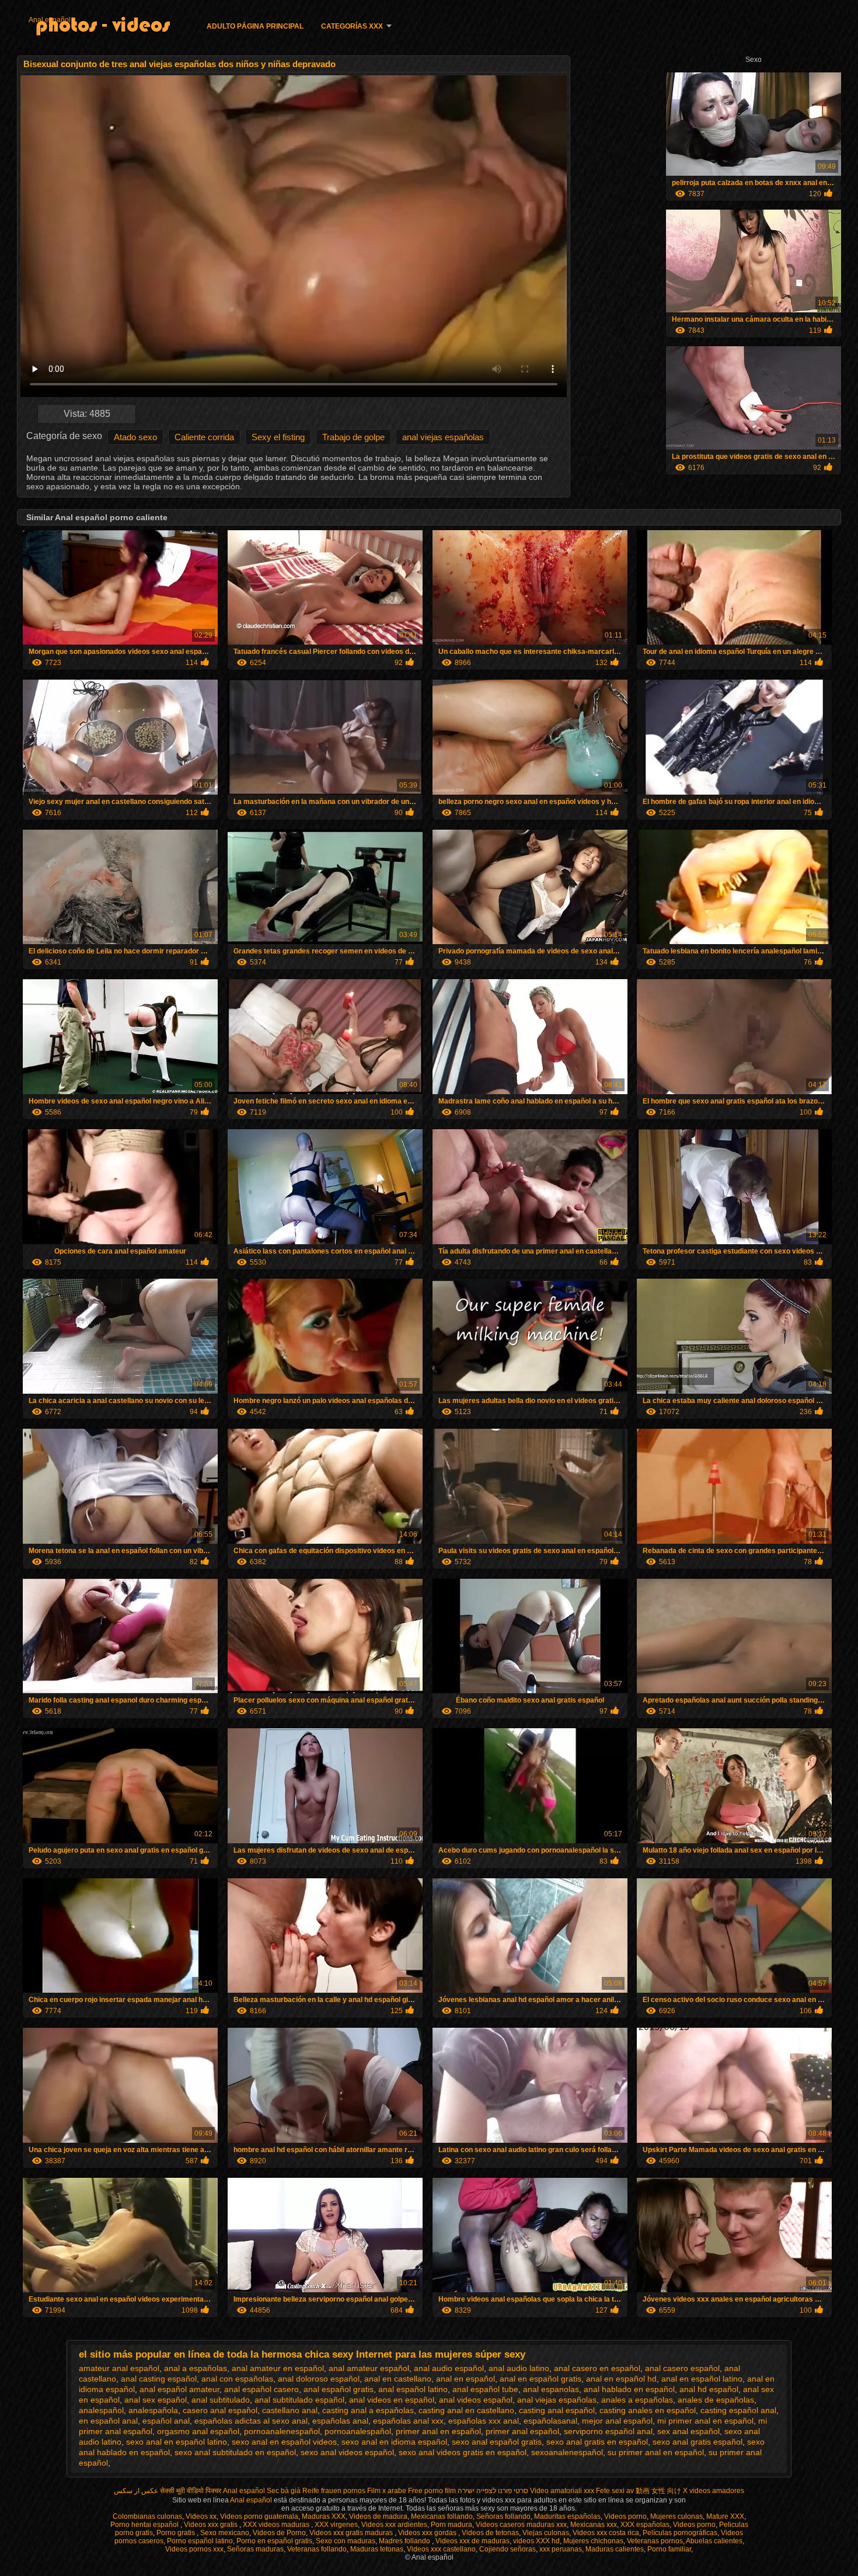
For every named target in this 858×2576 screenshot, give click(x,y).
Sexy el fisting (278, 437)
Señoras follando (503, 2516)
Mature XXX (725, 2516)
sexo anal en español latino (177, 2442)
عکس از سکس (136, 2491)
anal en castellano (398, 2379)
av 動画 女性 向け (654, 2491)
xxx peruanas (561, 2549)
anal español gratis (339, 2389)
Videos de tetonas (490, 2533)
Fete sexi (610, 2491)
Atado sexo (135, 437)
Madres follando (405, 2541)
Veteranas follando (317, 2549)
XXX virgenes (336, 2525)
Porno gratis (177, 2533)
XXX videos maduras (277, 2525)
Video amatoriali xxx (562, 2491)
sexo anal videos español (347, 2452)
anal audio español (449, 2368)
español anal (166, 2421)
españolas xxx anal (484, 2421)
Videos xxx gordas (428, 2533)
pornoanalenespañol (282, 2431)
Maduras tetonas (377, 2549)
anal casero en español (597, 2368)
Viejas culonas (546, 2533)
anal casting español (159, 2379)
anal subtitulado (221, 2400)
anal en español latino (702, 2379)
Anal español (50, 20)
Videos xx (201, 2516)
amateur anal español (119, 2368)
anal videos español (476, 2400)
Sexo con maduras (346, 2541)
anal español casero (261, 2389)
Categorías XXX (352, 26)
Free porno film (432, 2491)
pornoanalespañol (358, 2431)
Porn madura (451, 2525)
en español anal (108, 2421)
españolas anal (340, 2421)
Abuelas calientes (714, 2541)
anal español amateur (179, 2389)
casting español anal (738, 2410)
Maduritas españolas (567, 2516)
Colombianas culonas (147, 2516)
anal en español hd (621, 2379)
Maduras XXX (324, 2516)
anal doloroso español (319, 2379)
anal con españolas (237, 2379)
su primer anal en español (656, 2452)
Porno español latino (200, 2541)
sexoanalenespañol (567, 2452)
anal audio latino (519, 2368)
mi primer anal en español (705, 2421)
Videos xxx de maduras (472, 2541)
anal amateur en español (278, 2368)
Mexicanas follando (442, 2516)
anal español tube (485, 2389)
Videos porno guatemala (259, 2516)
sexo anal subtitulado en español (235, 2452)
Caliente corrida (204, 437)
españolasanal (550, 2421)
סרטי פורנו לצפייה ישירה (493, 2491)
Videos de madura (378, 2516)
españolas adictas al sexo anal (251, 2421)
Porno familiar (669, 2549)
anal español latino (413, 2389)
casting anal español (557, 2410)
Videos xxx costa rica (606, 2533)
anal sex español (156, 2400)
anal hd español (709, 2389)
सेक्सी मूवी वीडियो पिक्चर (191, 2491)
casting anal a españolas (368, 2410)
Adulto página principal (255, 26)
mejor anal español (617, 2421)
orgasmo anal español (198, 2431)
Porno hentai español (145, 2525)
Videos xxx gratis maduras (352, 2533)
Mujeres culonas (676, 2516)
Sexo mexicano (225, 2533)
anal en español (465, 2379)
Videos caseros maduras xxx (521, 2525)
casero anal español (220, 2410)
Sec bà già (284, 2491)
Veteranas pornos (655, 2541)
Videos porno (625, 2516)
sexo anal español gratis (497, 2442)
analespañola (153, 2410)
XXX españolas (645, 2525)
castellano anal (290, 2410)
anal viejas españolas (443, 437)
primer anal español (522, 2431)
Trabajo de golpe (353, 437)
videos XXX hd (536, 2541)
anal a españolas (196, 2368)
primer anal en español (438, 2431)
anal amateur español (369, 2368)
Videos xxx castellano (441, 2549)
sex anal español (688, 2431)
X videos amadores (714, 2491)
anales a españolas (637, 2400)
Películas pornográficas (680, 2533)
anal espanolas (551, 2389)
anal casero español (682, 2368)
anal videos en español (392, 2400)
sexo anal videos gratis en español (463, 2452)
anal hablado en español (629, 2389)
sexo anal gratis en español (597, 2442)
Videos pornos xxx (194, 2549)
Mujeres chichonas (593, 2541)
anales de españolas (716, 2400)
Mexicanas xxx (594, 2525)
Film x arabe (387, 2491)
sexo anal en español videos (284, 2442)
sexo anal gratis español (697, 2442)
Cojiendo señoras (508, 2549)
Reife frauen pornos (334, 2491)
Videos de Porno (279, 2533)
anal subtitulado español (299, 2400)
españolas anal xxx (408, 2421)
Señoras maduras (255, 2549)
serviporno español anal (608, 2431)
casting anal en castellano (466, 2410)
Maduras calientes (615, 2549)
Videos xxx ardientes (394, 2525)
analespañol (101, 2410)
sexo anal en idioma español (394, 2442)
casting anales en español (648, 2410)
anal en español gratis (540, 2379)
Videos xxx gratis (212, 2525)
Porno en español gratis (274, 2541)
